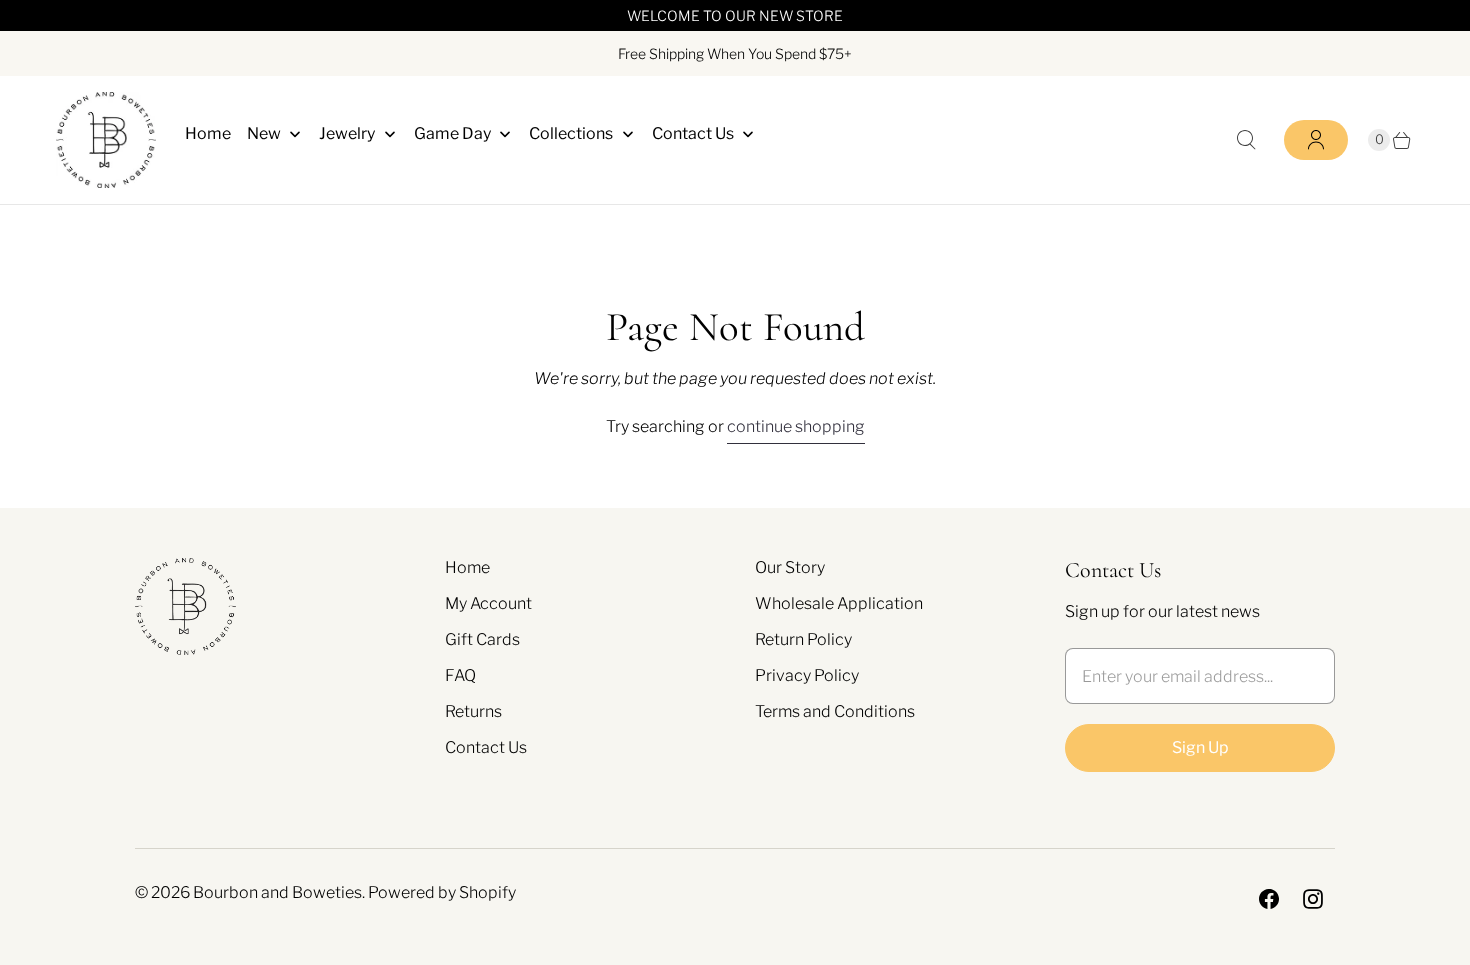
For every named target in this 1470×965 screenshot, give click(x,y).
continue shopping (796, 426)
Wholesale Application (839, 603)
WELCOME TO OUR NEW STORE (735, 15)
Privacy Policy (807, 675)
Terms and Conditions (835, 711)
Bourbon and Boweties (277, 892)
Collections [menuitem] (571, 133)
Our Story (790, 567)
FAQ (460, 675)
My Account (488, 603)
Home (467, 567)
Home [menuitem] (208, 133)
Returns (473, 711)
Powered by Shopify (442, 892)
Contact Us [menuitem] (693, 133)
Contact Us (486, 747)
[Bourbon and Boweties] (106, 140)
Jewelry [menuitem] (347, 133)
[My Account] (1316, 140)
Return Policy (803, 639)
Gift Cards (482, 639)
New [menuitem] (264, 133)
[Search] (1246, 140)
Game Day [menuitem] (452, 133)
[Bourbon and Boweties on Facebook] (1269, 899)
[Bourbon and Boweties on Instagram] (1313, 899)
